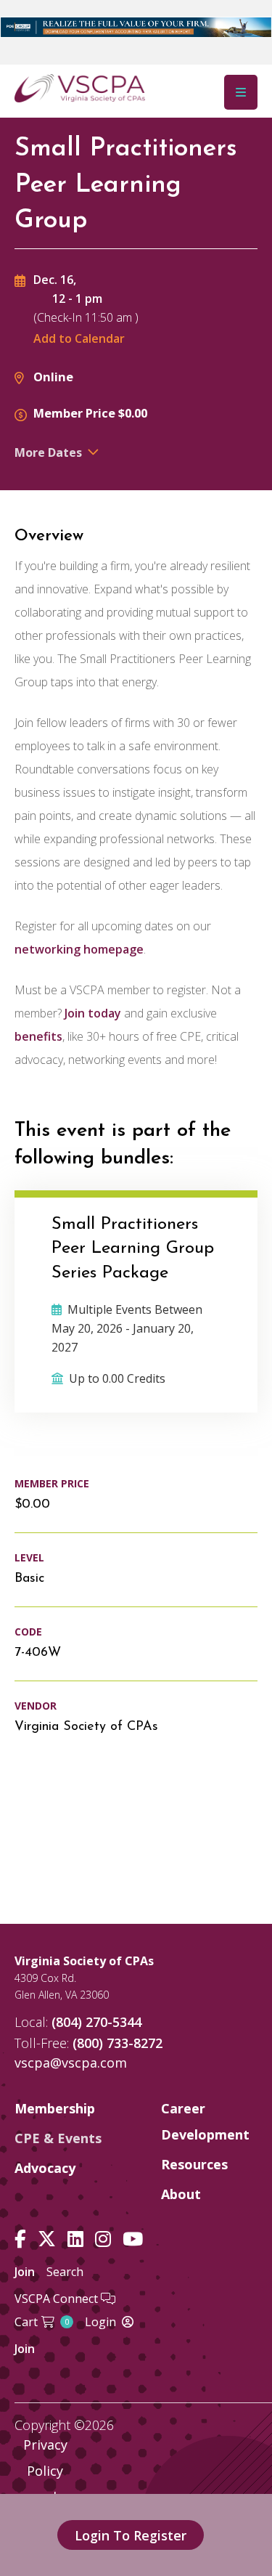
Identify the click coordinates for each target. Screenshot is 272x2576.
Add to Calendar (79, 338)
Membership (55, 2108)
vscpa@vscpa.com (71, 2063)
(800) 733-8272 (118, 2043)
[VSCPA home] (80, 87)
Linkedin (75, 2239)
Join (25, 2272)
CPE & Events (58, 2138)
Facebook (20, 2239)
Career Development (205, 2121)
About (181, 2194)
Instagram (103, 2239)
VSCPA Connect (58, 2299)
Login (100, 2322)
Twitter (47, 2239)
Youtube (133, 2239)
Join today (93, 1013)
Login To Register (131, 2535)
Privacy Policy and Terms (45, 2484)
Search (65, 2272)
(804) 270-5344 (96, 2022)
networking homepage (79, 949)
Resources (194, 2164)
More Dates (48, 452)
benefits (38, 1036)
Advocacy (45, 2168)
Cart (42, 2322)
